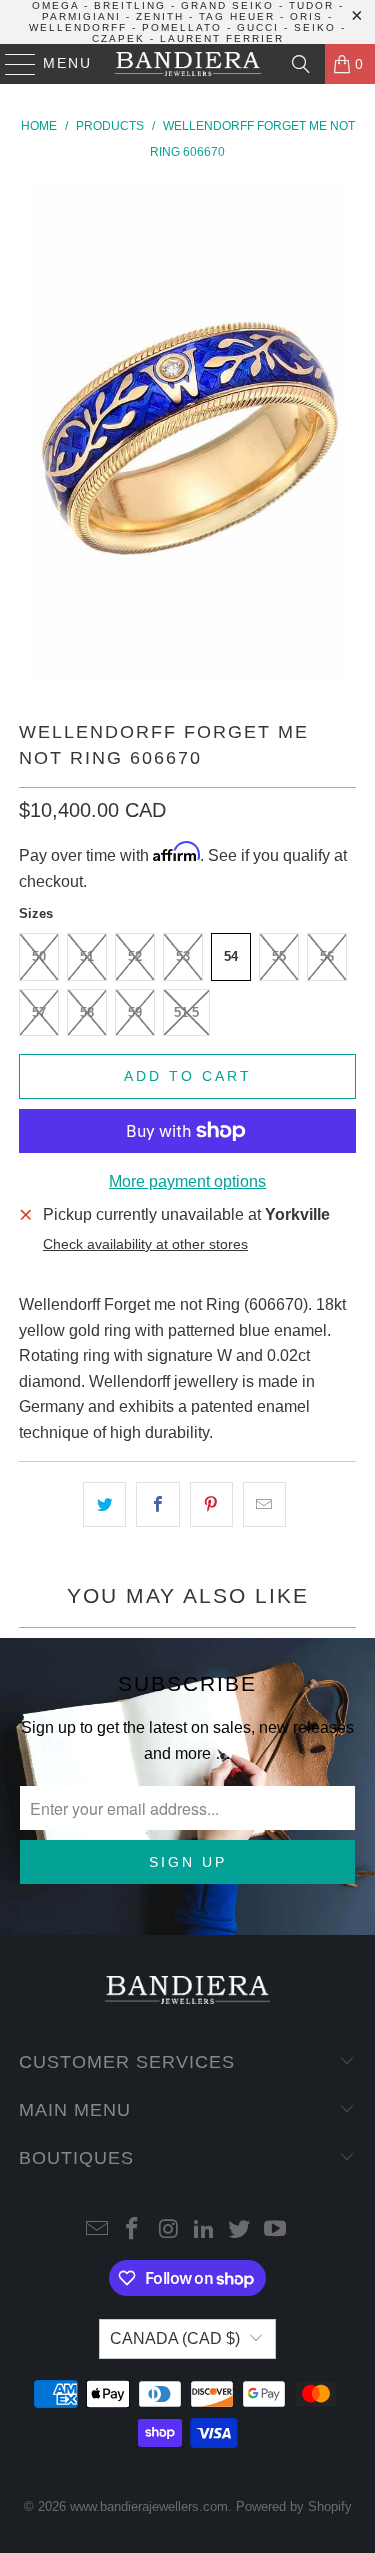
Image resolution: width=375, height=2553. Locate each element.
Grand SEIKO (227, 5)
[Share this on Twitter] (104, 1505)
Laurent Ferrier (222, 38)
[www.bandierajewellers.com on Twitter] (240, 2230)
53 (183, 956)
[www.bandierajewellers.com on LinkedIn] (205, 2230)
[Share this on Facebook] (157, 1505)
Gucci (258, 27)
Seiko (315, 27)
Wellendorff (78, 27)
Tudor (311, 5)
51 (87, 956)
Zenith (160, 16)
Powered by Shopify (294, 2506)
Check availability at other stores (145, 1244)
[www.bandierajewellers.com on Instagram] (169, 2230)
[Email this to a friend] (264, 1505)
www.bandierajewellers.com (149, 2506)
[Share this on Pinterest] (211, 1505)
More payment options (187, 1181)
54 (231, 956)
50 (39, 956)
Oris (306, 16)
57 (39, 1012)
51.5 (186, 1012)
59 (135, 1012)
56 (327, 956)
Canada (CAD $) (175, 2338)
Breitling (130, 5)
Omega (55, 5)
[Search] (301, 64)
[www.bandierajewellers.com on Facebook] (133, 2230)
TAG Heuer (237, 16)
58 (87, 1012)
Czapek (118, 38)
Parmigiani (81, 16)
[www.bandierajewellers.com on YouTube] (276, 2230)
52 (135, 956)
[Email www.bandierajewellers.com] (97, 2230)
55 (279, 956)
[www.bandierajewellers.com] (188, 64)
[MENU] (11, 64)
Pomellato (182, 27)
